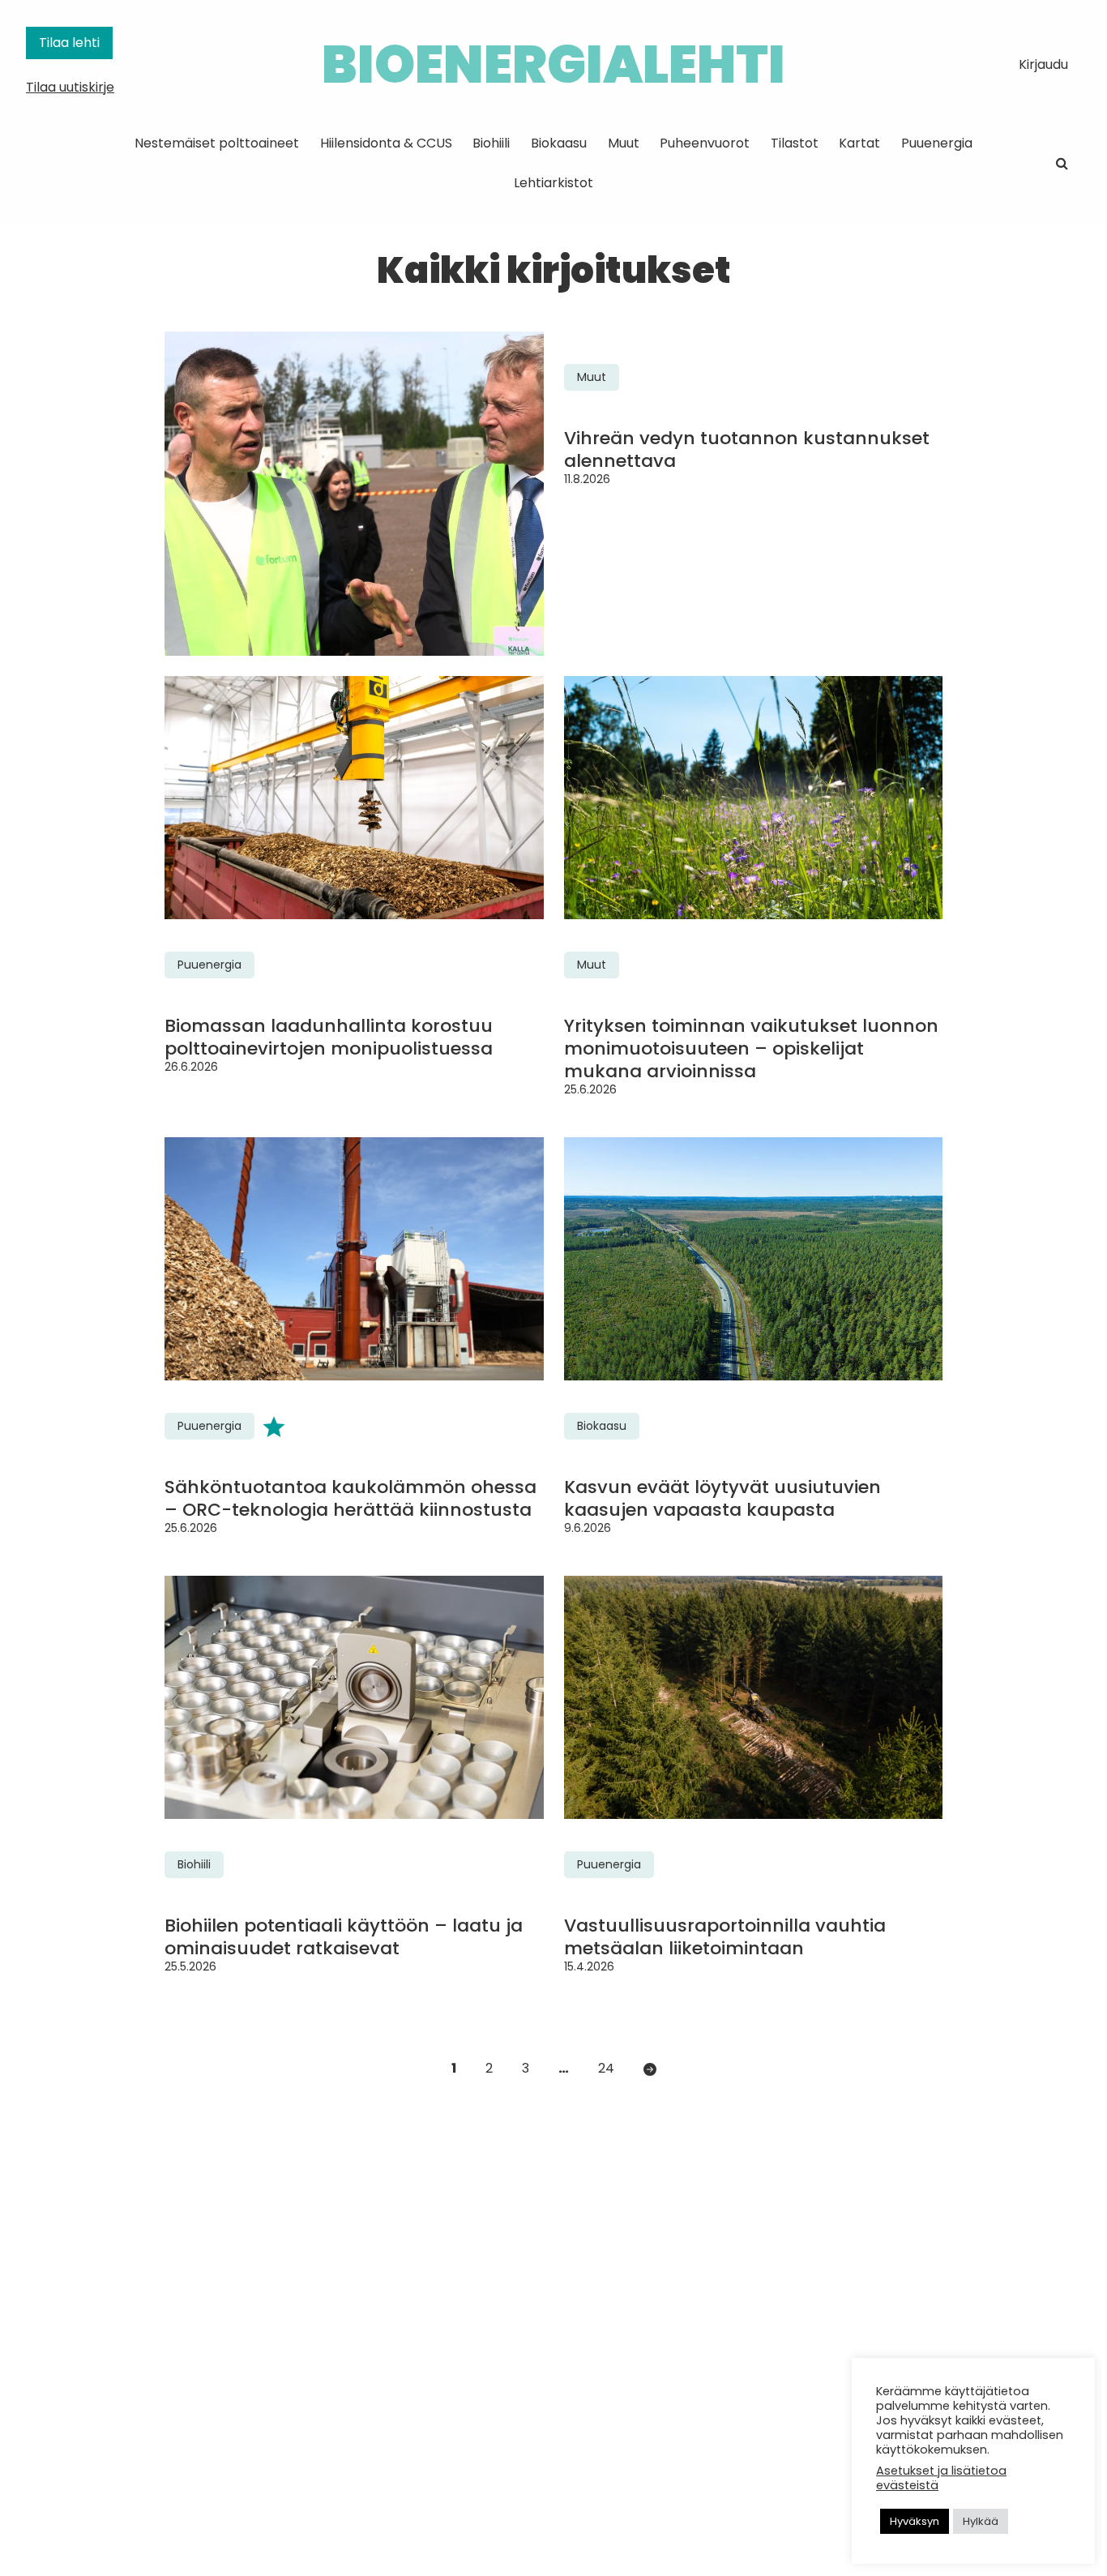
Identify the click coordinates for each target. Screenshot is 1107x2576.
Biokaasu (559, 143)
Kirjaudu (1043, 64)
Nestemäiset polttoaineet (217, 143)
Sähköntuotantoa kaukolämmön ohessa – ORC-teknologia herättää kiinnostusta (350, 1499)
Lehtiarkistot (553, 183)
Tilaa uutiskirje (70, 87)
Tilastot (795, 143)
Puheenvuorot (705, 143)
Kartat (859, 143)
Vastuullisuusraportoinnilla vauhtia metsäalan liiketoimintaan (725, 1937)
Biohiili (491, 143)
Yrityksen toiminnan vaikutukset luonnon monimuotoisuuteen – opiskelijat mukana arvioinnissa (751, 1049)
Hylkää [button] (981, 2521)
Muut (624, 143)
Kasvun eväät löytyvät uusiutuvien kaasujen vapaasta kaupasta (722, 1499)
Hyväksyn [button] (915, 2521)
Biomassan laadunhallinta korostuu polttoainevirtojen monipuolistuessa (329, 1038)
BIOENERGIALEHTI (553, 64)
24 (606, 2068)
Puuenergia (937, 143)
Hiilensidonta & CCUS (386, 143)
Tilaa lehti (69, 43)
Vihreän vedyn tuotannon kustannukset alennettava (747, 450)
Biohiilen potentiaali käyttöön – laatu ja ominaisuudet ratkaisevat (344, 1937)
